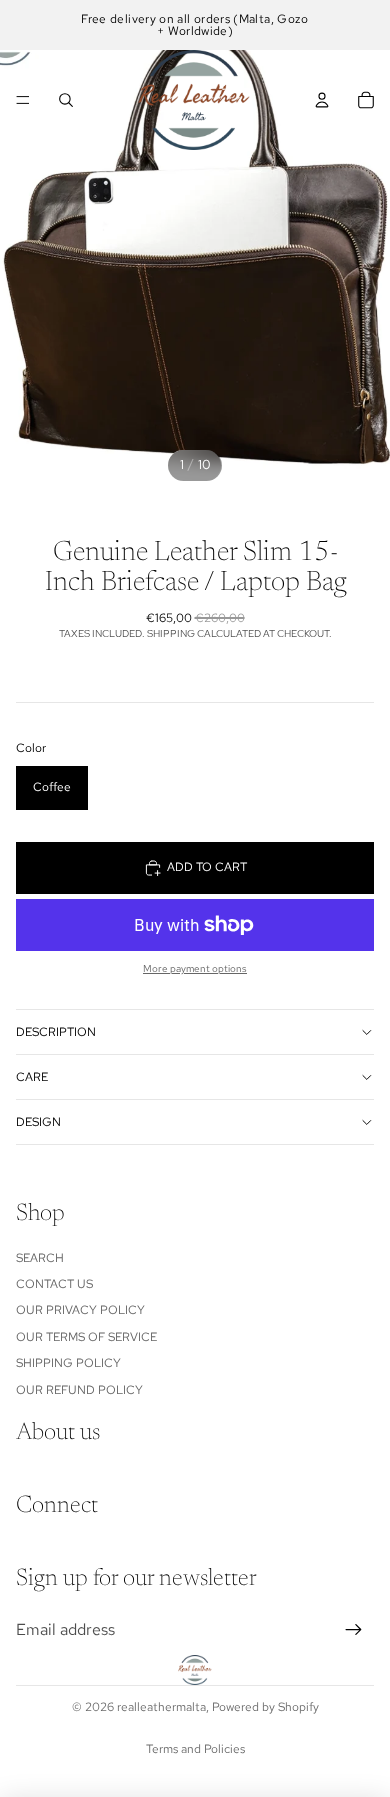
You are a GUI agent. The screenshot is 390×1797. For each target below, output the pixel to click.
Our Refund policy (79, 1390)
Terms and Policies (195, 1749)
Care (32, 1077)
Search (40, 1258)
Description (56, 1032)
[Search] (66, 100)
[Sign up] (354, 1630)
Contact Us (54, 1284)
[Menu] (23, 100)
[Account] (322, 100)
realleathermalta (161, 1707)
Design (38, 1122)
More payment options (195, 968)
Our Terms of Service (86, 1337)
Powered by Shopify (265, 1707)
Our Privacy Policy (80, 1311)
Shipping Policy (68, 1363)
